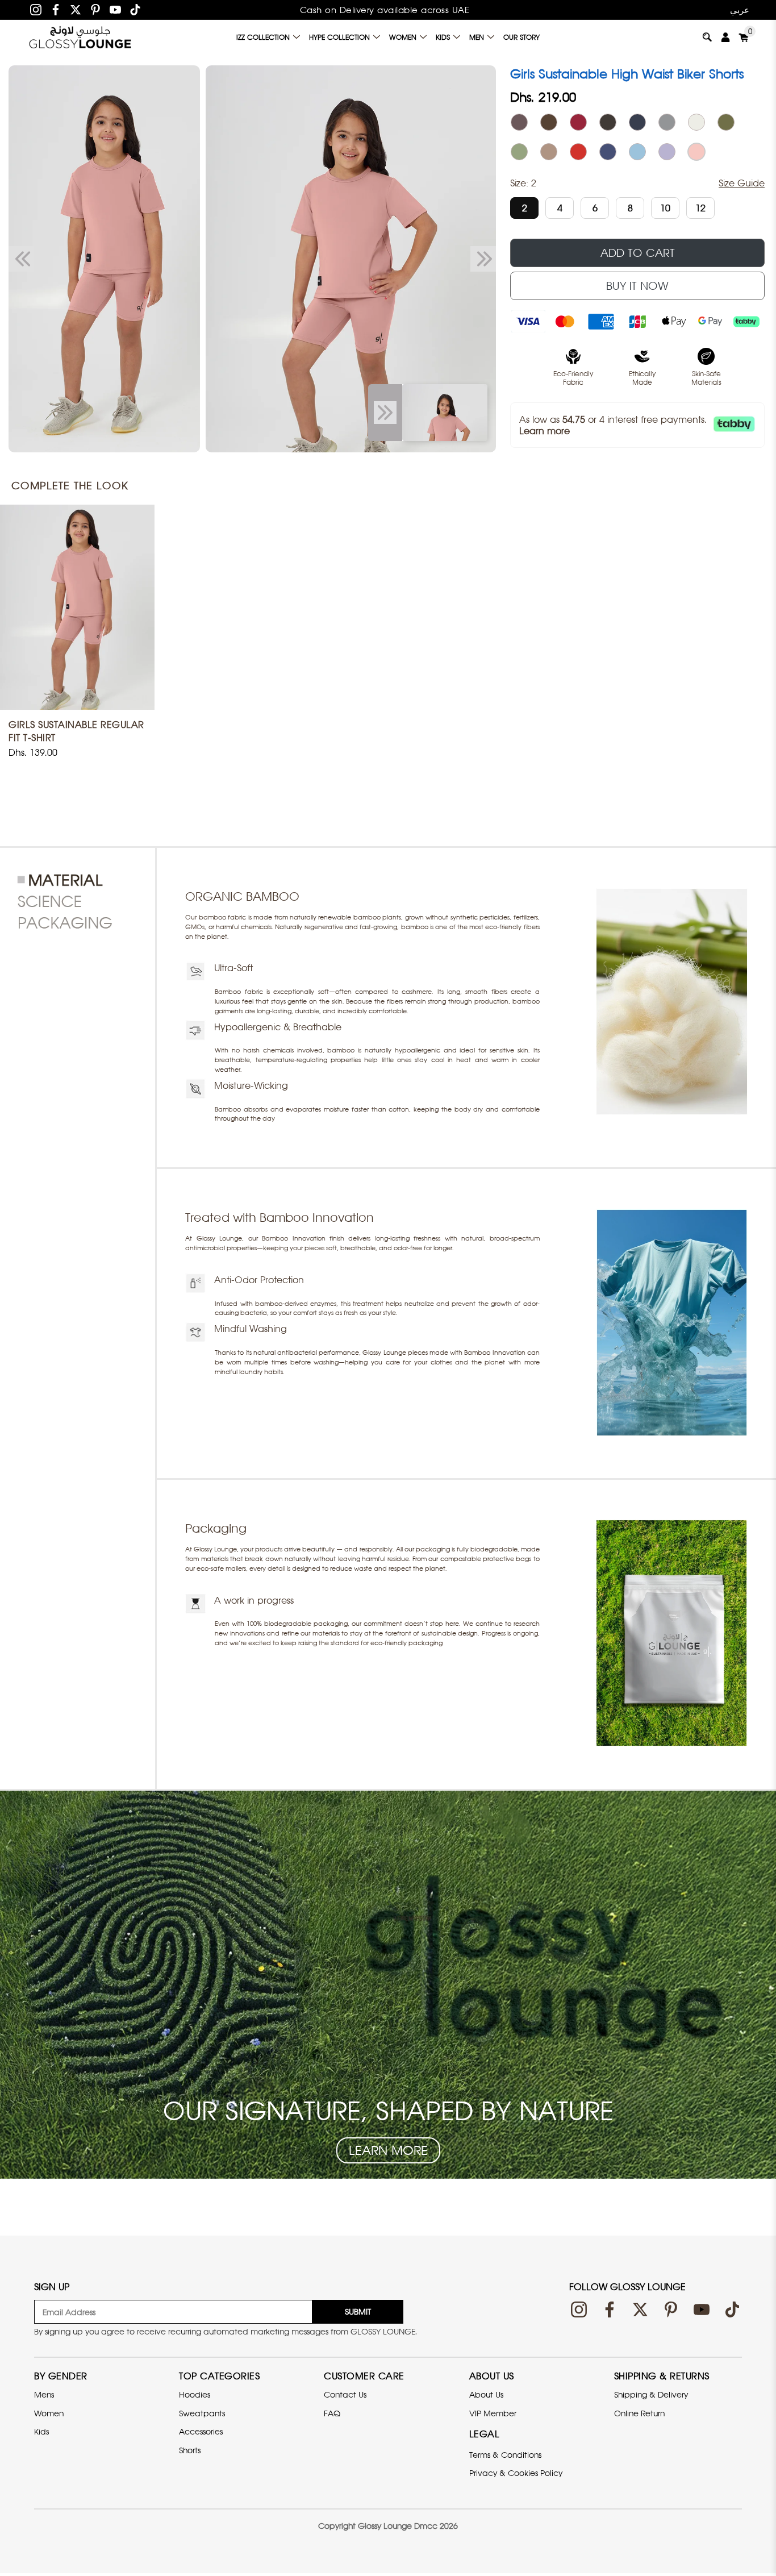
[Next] (483, 259)
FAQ (332, 2413)
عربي (740, 10)
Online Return (639, 2413)
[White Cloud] (696, 122)
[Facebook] (56, 10)
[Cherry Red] (578, 152)
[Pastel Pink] (696, 152)
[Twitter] (76, 10)
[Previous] (21, 259)
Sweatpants (202, 2413)
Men (477, 37)
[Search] (707, 37)
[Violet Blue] (608, 152)
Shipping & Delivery (651, 2394)
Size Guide (742, 183)
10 (665, 208)
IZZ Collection (263, 37)
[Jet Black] (637, 122)
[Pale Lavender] (667, 152)
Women (403, 37)
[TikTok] (135, 10)
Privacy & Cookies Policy (516, 2473)
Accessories (201, 2431)
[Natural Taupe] (549, 152)
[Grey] (667, 122)
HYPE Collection (339, 37)
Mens (44, 2394)
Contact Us (345, 2394)
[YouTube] (115, 10)
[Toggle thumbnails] (385, 413)
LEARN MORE (388, 2150)
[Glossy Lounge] (80, 37)
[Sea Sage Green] (519, 152)
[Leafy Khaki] (726, 122)
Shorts (190, 2450)
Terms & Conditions (505, 2455)
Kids (443, 37)
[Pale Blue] (637, 152)
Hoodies (195, 2394)
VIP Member (493, 2413)
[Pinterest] (95, 10)
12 (700, 208)
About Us (486, 2394)
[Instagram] (36, 10)
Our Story (521, 37)
